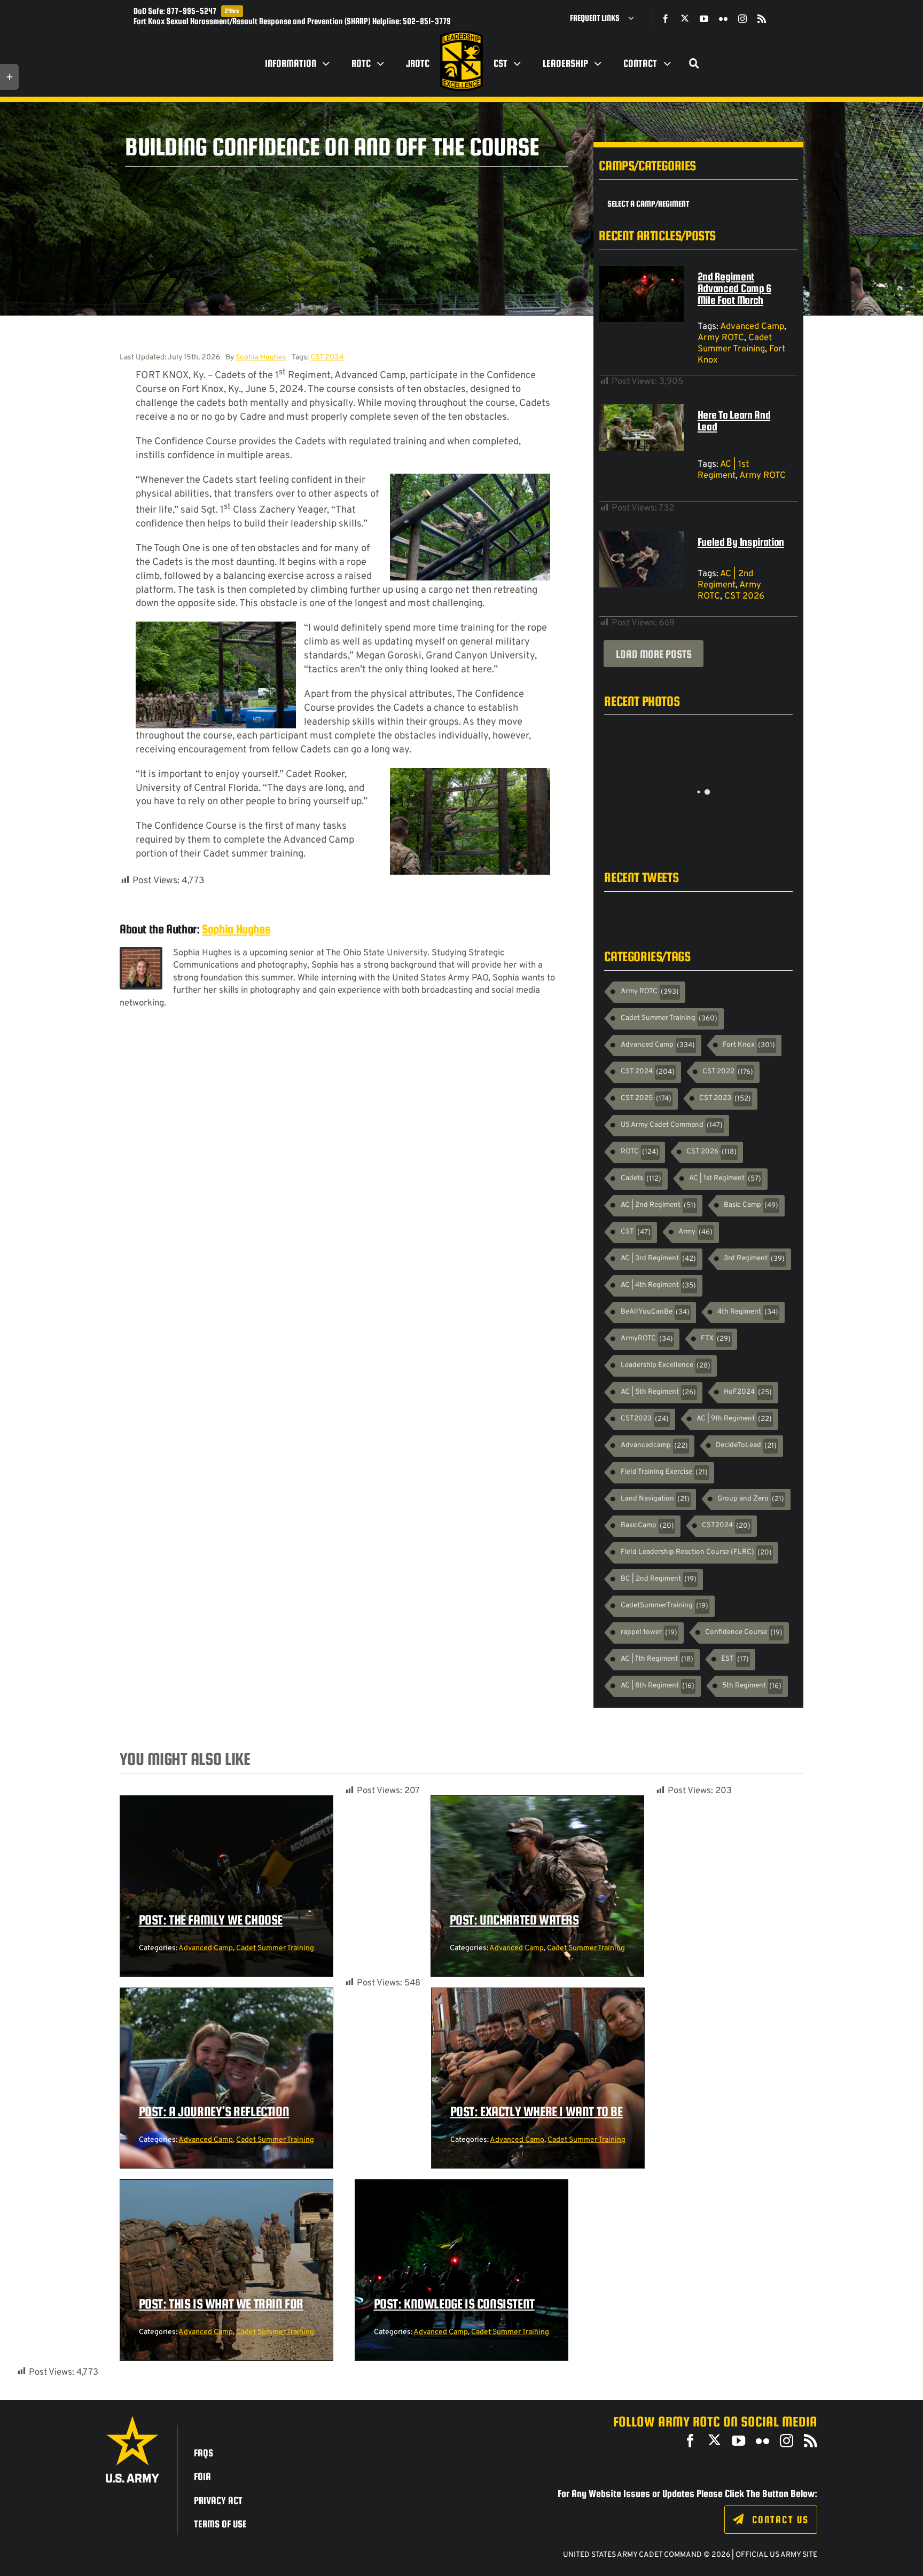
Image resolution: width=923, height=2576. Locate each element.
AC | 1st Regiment (723, 470)
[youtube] (704, 19)
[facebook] (666, 19)
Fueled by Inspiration (741, 542)
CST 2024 (327, 358)
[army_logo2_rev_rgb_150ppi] (132, 2420)
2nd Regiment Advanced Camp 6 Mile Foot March (734, 288)
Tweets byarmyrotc (760, 915)
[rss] (762, 19)
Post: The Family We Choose (211, 1920)
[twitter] (685, 18)
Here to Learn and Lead (734, 421)
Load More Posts (654, 654)
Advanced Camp (752, 327)
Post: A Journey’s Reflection (214, 2111)
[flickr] (723, 19)
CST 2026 (744, 596)
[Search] (694, 64)
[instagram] (742, 19)
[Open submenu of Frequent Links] (635, 18)
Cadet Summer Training (735, 343)
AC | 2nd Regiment (725, 579)
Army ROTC (721, 338)
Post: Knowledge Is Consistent (454, 2304)
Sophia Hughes (261, 358)
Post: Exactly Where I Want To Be (537, 2111)
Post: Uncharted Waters (514, 1920)
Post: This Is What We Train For (221, 2304)
